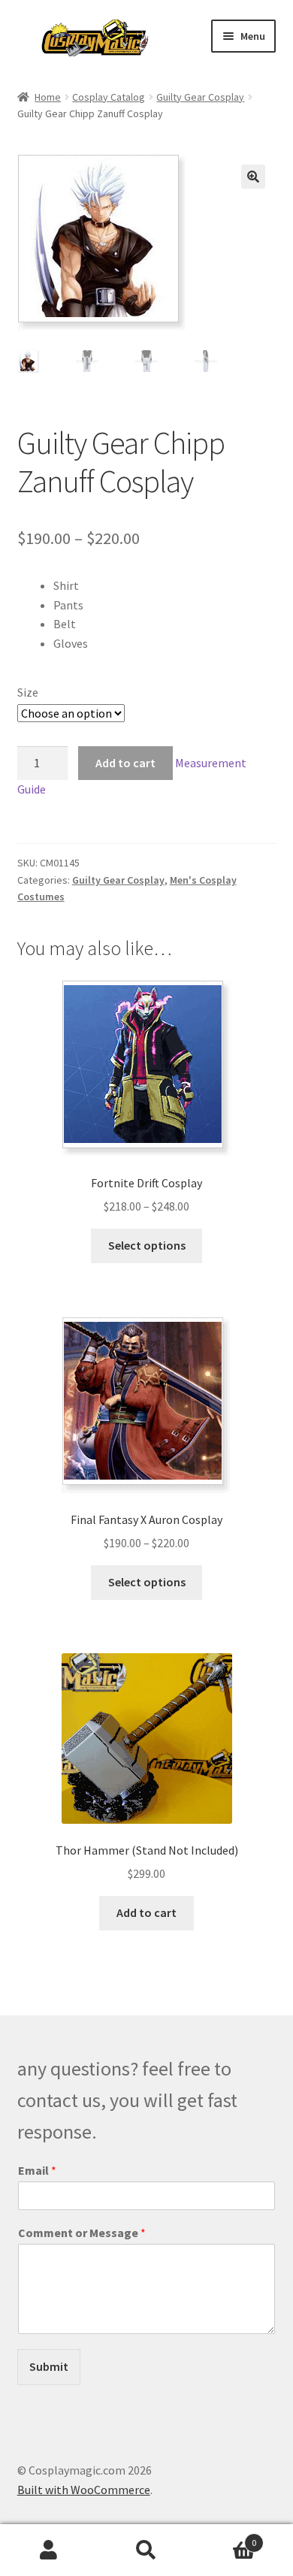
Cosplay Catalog (109, 97)
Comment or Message (82, 2233)
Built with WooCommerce (84, 2490)
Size (28, 692)
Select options (147, 1245)
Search (146, 2550)
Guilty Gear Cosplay (200, 97)
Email (37, 2170)
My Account (49, 2550)
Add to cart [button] (146, 1912)
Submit (49, 2366)
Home (48, 97)
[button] (253, 177)
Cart (226, 2537)
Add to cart (125, 763)
